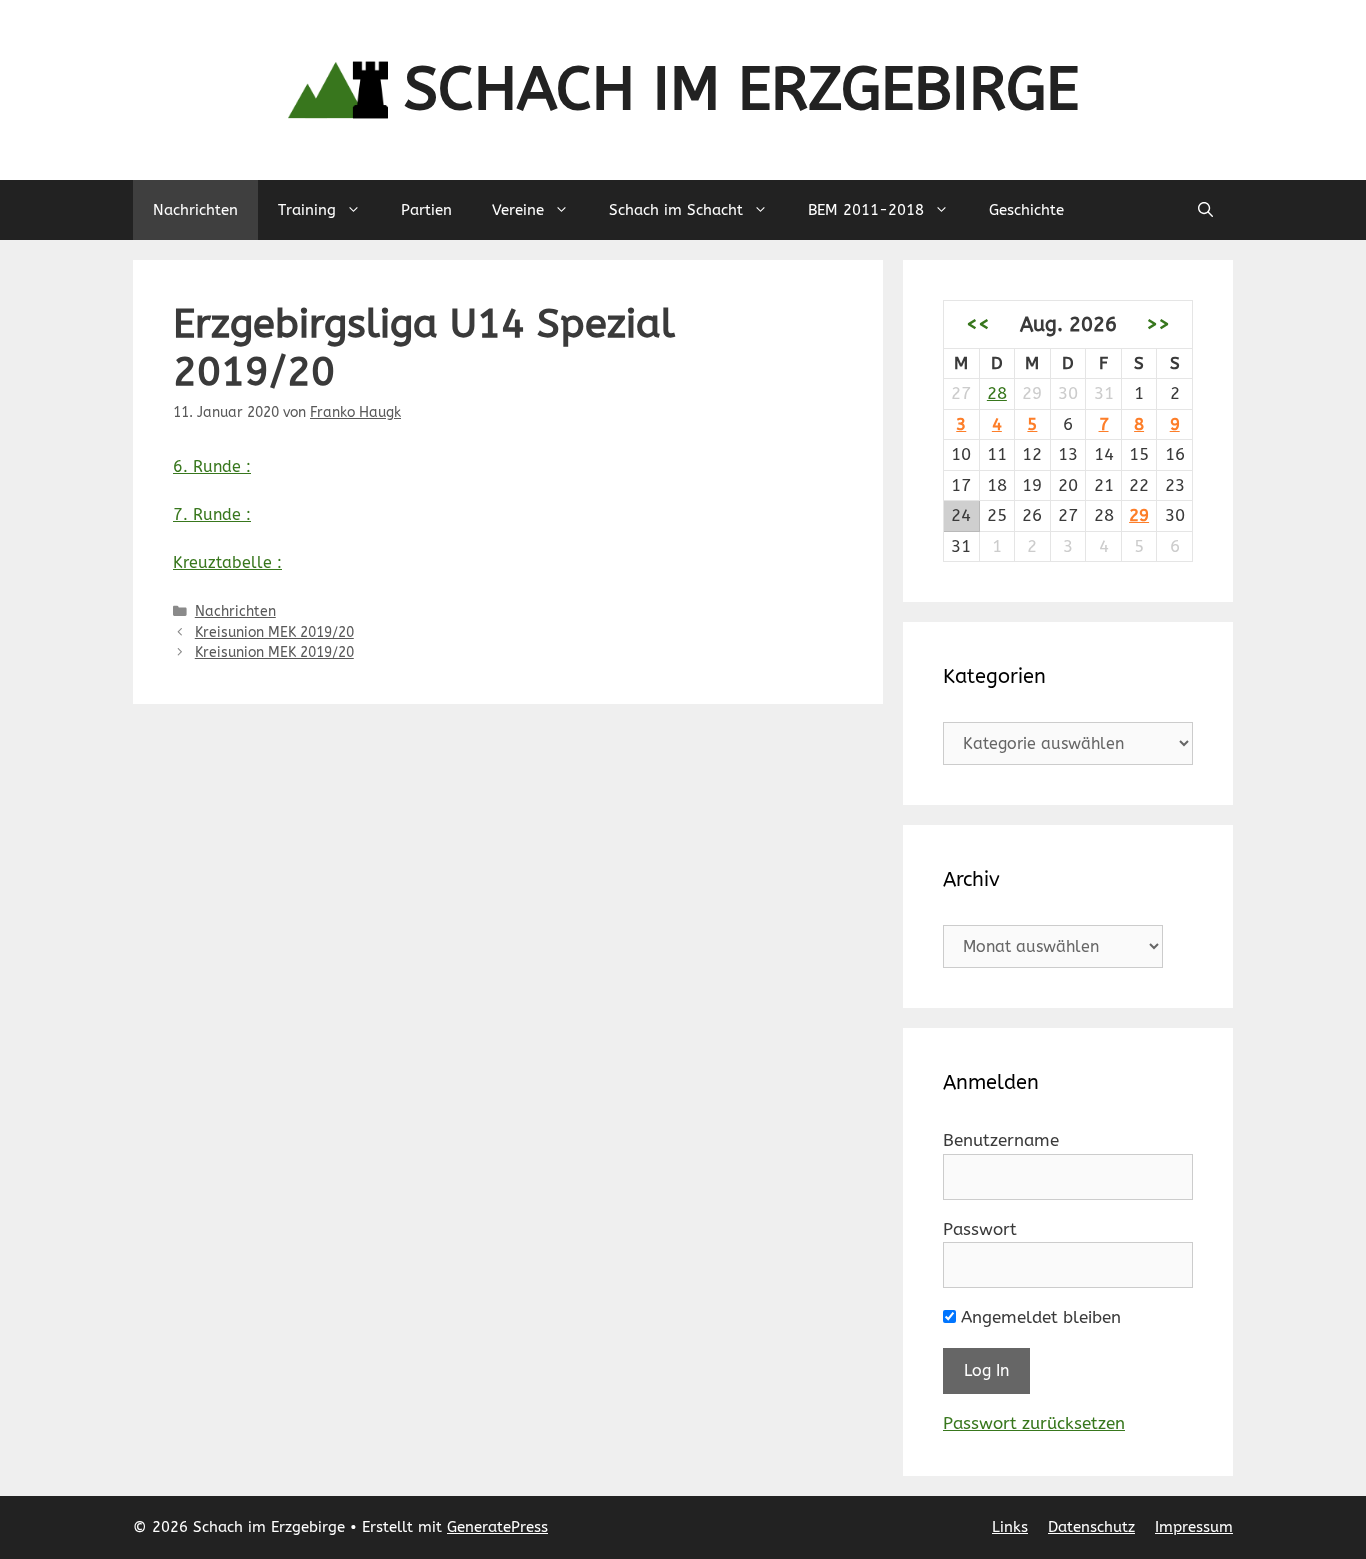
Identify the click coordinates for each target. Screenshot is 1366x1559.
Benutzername (1001, 1140)
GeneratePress (497, 1527)
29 (1139, 515)
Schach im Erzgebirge (741, 89)
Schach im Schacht (676, 210)
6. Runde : (212, 466)
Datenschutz (1091, 1527)
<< (978, 324)
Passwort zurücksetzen (1034, 1423)
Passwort (980, 1229)
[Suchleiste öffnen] (1205, 210)
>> (1158, 324)
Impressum (1194, 1527)
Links (1010, 1527)
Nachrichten (195, 210)
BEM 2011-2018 (866, 210)
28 (997, 393)
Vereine (518, 210)
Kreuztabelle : (227, 562)
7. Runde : (212, 514)
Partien (426, 210)
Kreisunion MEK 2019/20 (274, 632)
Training (307, 210)
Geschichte (1026, 210)
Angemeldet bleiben (1038, 1317)
